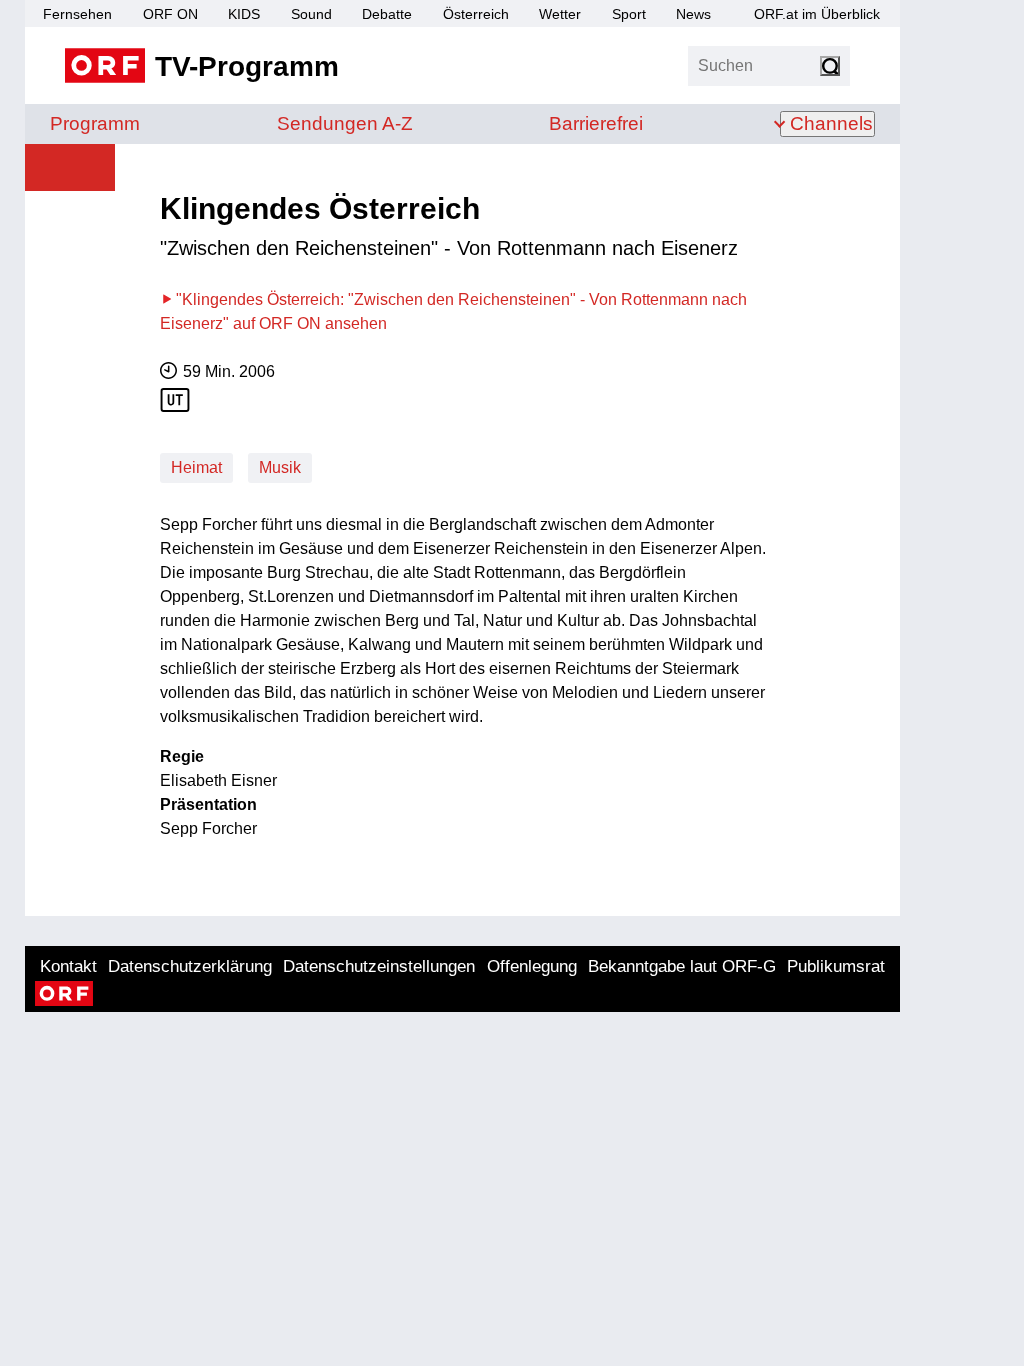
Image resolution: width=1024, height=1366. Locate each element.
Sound (311, 14)
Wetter (560, 14)
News (693, 14)
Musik (280, 467)
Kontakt (68, 966)
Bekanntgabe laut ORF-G (682, 966)
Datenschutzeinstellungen (379, 966)
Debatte (387, 14)
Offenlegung (532, 966)
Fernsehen (77, 14)
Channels (831, 123)
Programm (95, 123)
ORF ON (170, 14)
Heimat (196, 467)
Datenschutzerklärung (190, 966)
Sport (629, 14)
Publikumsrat (836, 966)
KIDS (244, 14)
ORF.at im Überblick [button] (817, 14)
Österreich (476, 14)
